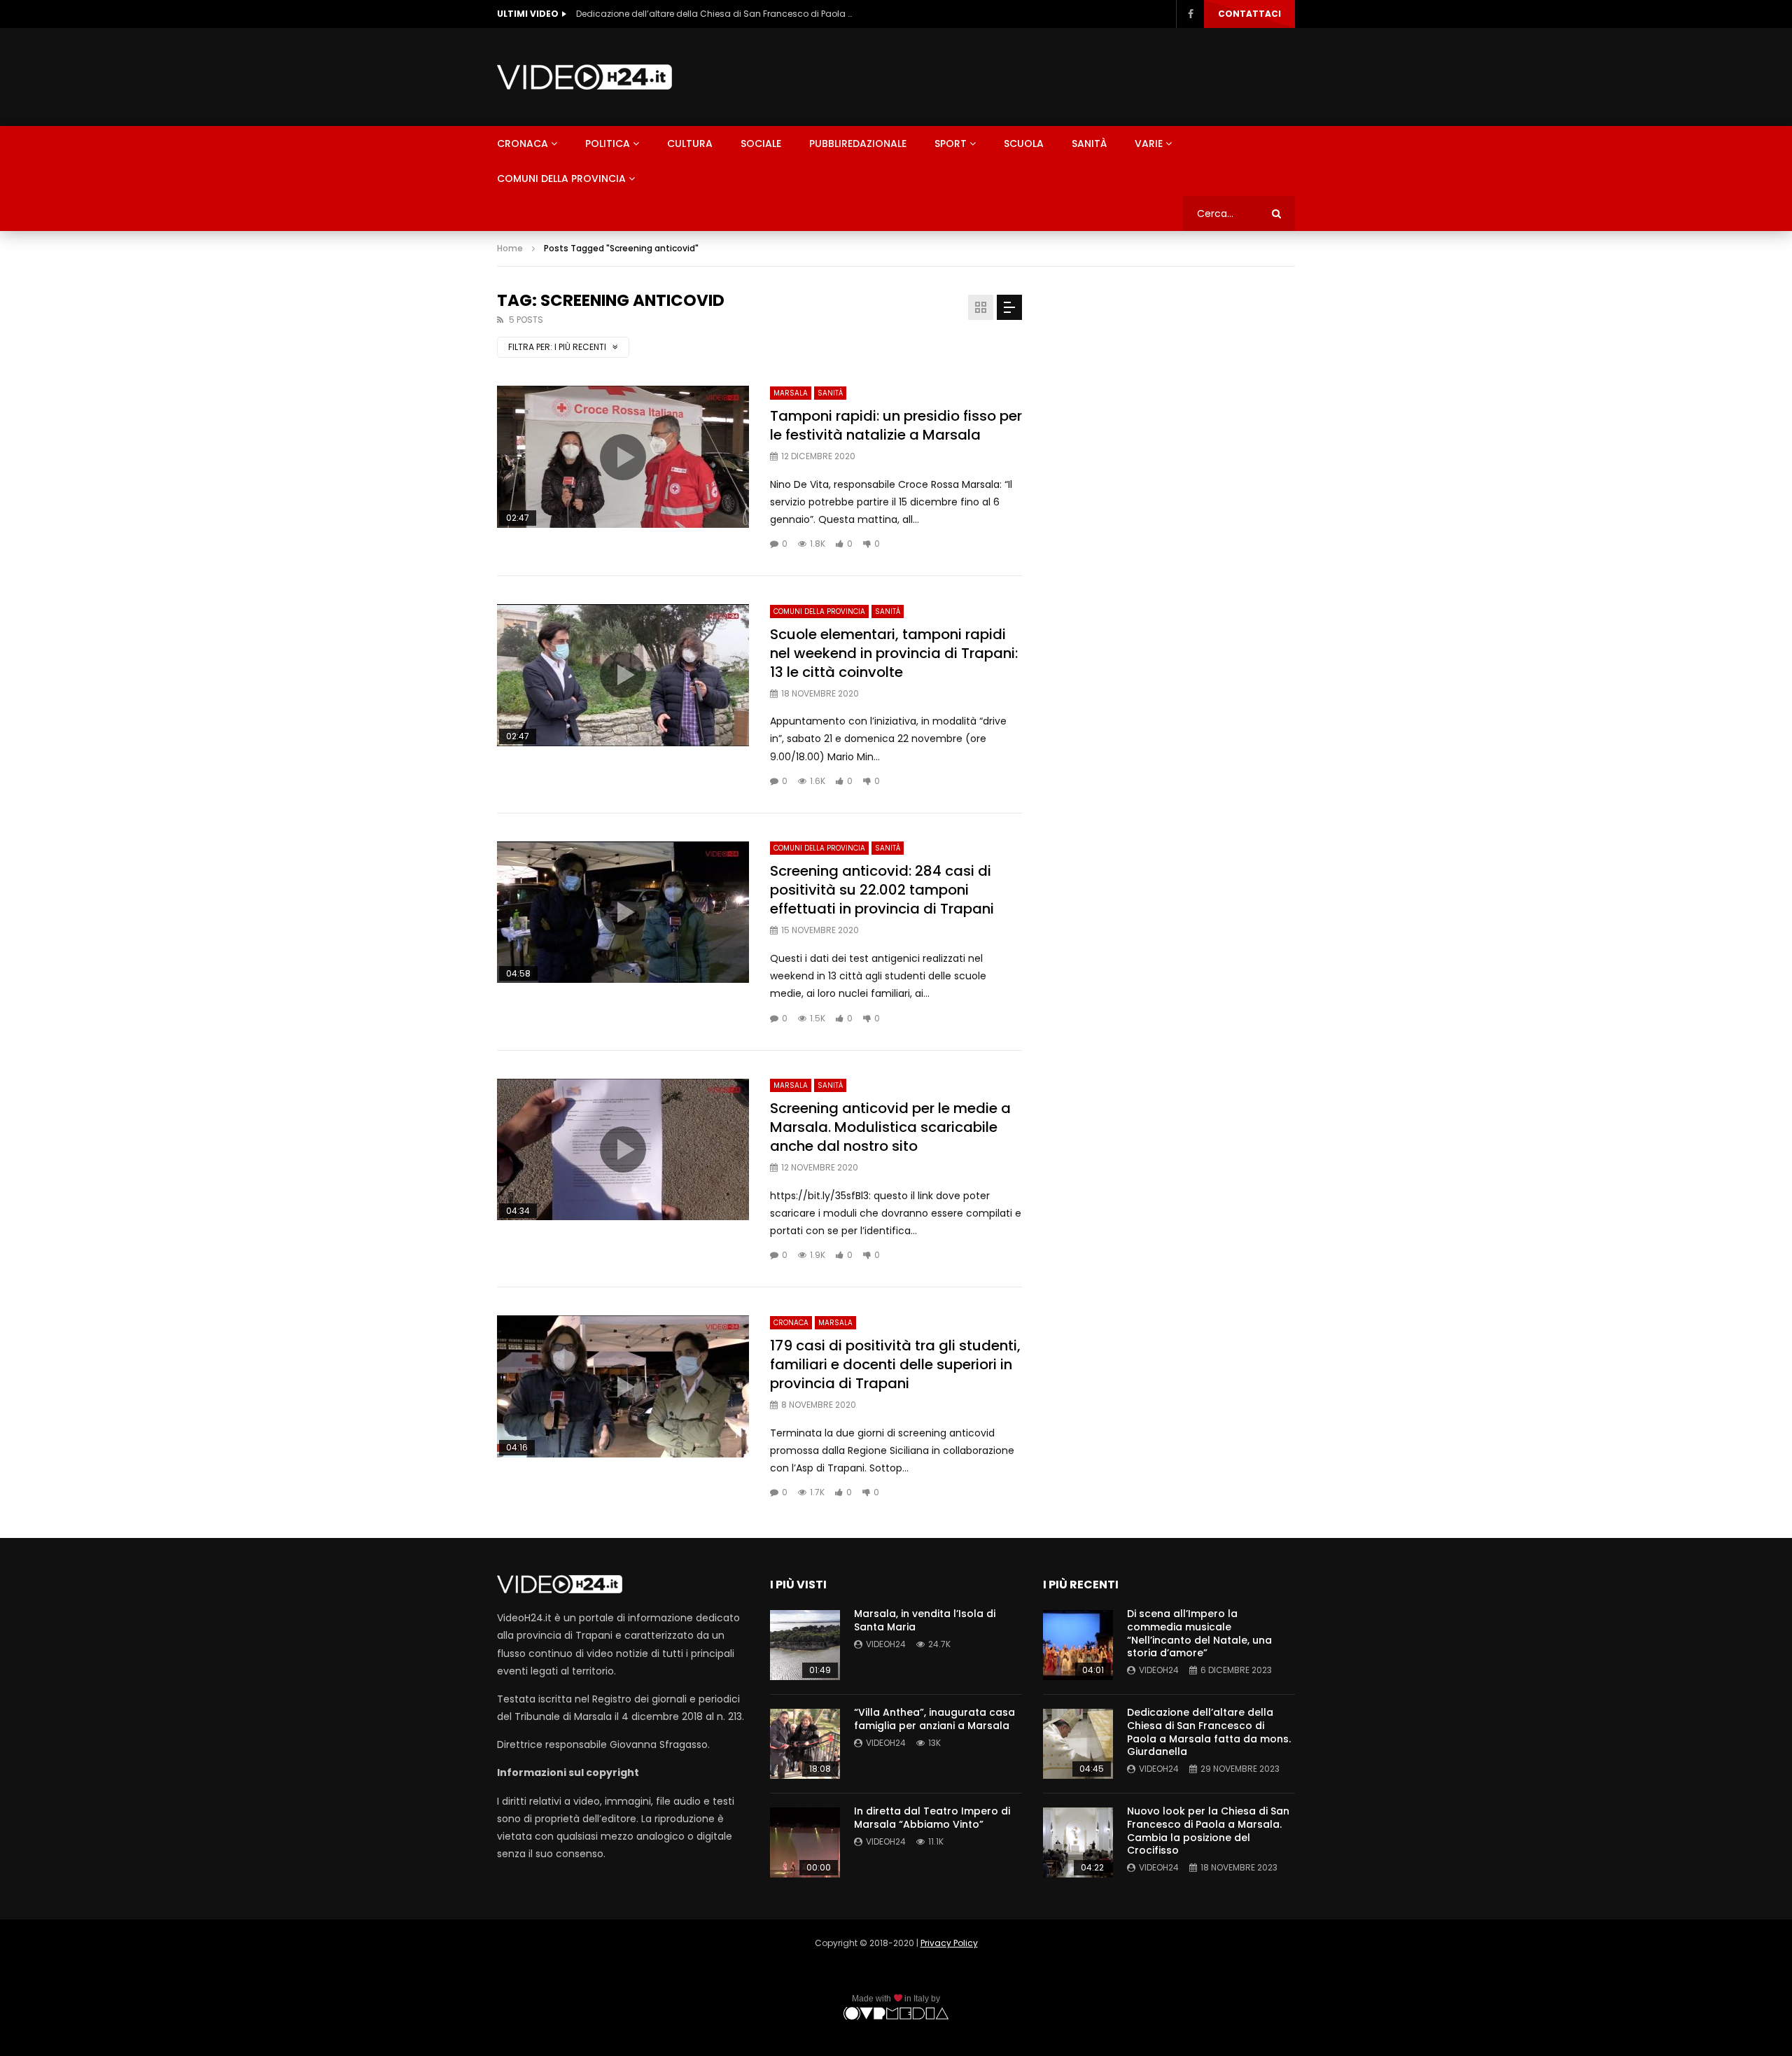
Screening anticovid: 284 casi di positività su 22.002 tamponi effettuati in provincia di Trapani (882, 890)
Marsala (791, 393)
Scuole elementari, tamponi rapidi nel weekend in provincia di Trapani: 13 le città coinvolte (894, 653)
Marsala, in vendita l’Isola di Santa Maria (925, 1620)
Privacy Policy (949, 1943)
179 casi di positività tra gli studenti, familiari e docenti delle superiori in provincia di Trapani (895, 1364)
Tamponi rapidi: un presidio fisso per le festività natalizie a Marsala (896, 425)
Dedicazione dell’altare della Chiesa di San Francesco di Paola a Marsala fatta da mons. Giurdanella (716, 14)
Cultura (690, 144)
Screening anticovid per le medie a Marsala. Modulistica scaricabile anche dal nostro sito (890, 1127)
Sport (951, 144)
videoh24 (886, 1644)
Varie (1149, 144)
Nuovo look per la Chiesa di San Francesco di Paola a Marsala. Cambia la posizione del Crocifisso (1208, 1831)
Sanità (1089, 144)
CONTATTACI (1249, 14)
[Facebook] (1190, 14)
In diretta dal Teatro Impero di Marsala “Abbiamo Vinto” (932, 1818)
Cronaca (523, 144)
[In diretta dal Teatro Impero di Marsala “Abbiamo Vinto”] (805, 1842)
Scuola (1024, 144)
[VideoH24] (584, 77)
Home (510, 248)
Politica (608, 144)
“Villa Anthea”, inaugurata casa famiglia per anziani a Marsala (934, 1719)
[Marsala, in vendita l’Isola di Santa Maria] (805, 1645)
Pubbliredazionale (858, 144)
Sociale (761, 144)
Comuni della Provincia (561, 179)
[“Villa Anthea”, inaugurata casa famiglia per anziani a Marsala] (805, 1744)
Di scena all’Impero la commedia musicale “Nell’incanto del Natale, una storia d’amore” (1199, 1634)
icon (623, 457)
